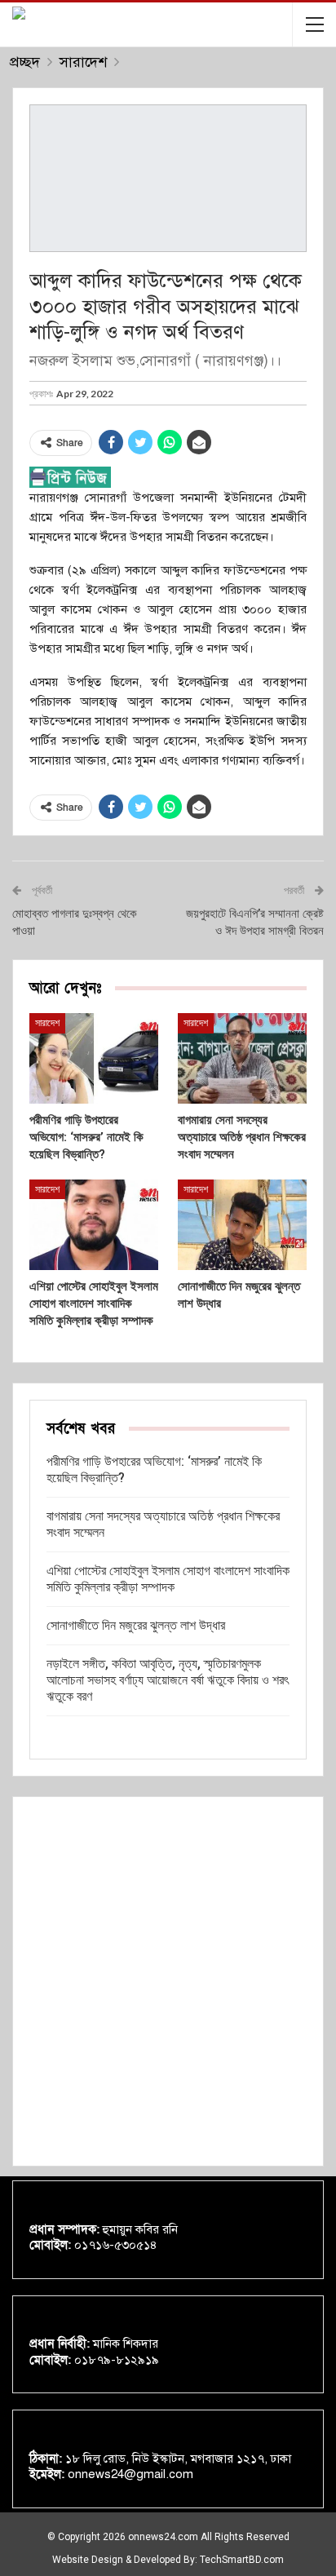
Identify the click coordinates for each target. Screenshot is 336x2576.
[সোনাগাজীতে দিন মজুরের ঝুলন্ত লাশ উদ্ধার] (242, 1225)
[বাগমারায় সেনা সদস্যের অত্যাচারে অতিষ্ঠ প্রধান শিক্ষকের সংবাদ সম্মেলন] (242, 1058)
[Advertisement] (168, 1981)
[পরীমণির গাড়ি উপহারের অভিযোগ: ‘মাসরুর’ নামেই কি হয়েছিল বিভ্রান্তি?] (94, 1058)
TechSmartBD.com (242, 2560)
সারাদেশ (47, 1023)
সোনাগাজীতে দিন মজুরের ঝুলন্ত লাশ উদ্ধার (136, 1625)
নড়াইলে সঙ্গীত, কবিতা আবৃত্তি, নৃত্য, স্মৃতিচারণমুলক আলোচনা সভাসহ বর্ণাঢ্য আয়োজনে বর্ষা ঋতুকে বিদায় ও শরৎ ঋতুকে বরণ (168, 1680)
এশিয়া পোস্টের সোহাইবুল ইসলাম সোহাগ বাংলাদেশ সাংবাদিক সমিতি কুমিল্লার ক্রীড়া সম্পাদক (168, 1579)
